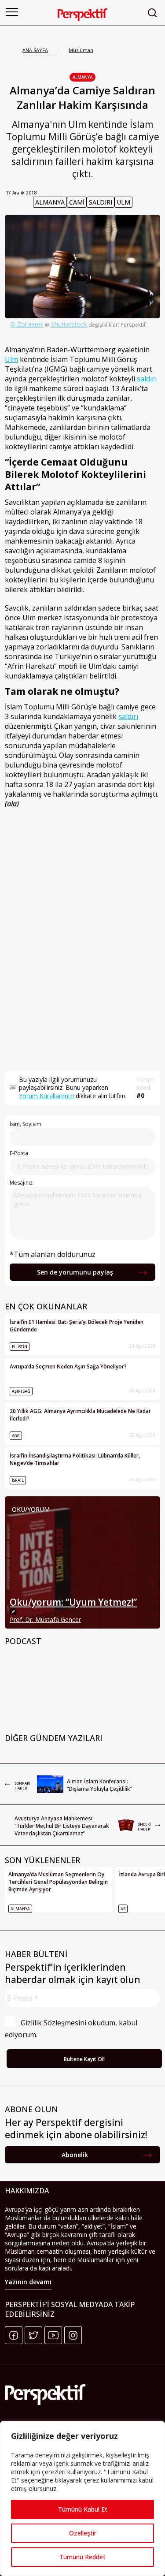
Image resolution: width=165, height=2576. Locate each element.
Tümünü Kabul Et (83, 2509)
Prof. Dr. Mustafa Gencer (45, 1620)
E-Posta (19, 1153)
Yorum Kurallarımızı (46, 1096)
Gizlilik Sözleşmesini (53, 2023)
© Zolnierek (27, 324)
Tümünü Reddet (82, 2557)
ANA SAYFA (35, 50)
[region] (82, 2499)
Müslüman (81, 50)
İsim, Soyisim (26, 1124)
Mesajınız (21, 1183)
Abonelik (75, 2155)
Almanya (82, 77)
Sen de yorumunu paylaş (75, 1272)
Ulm (123, 202)
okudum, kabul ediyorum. (72, 2029)
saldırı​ (128, 716)
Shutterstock (69, 324)
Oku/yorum (31, 1509)
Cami (77, 202)
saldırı (101, 202)
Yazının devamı (28, 2282)
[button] (12, 12)
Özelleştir (83, 2533)
